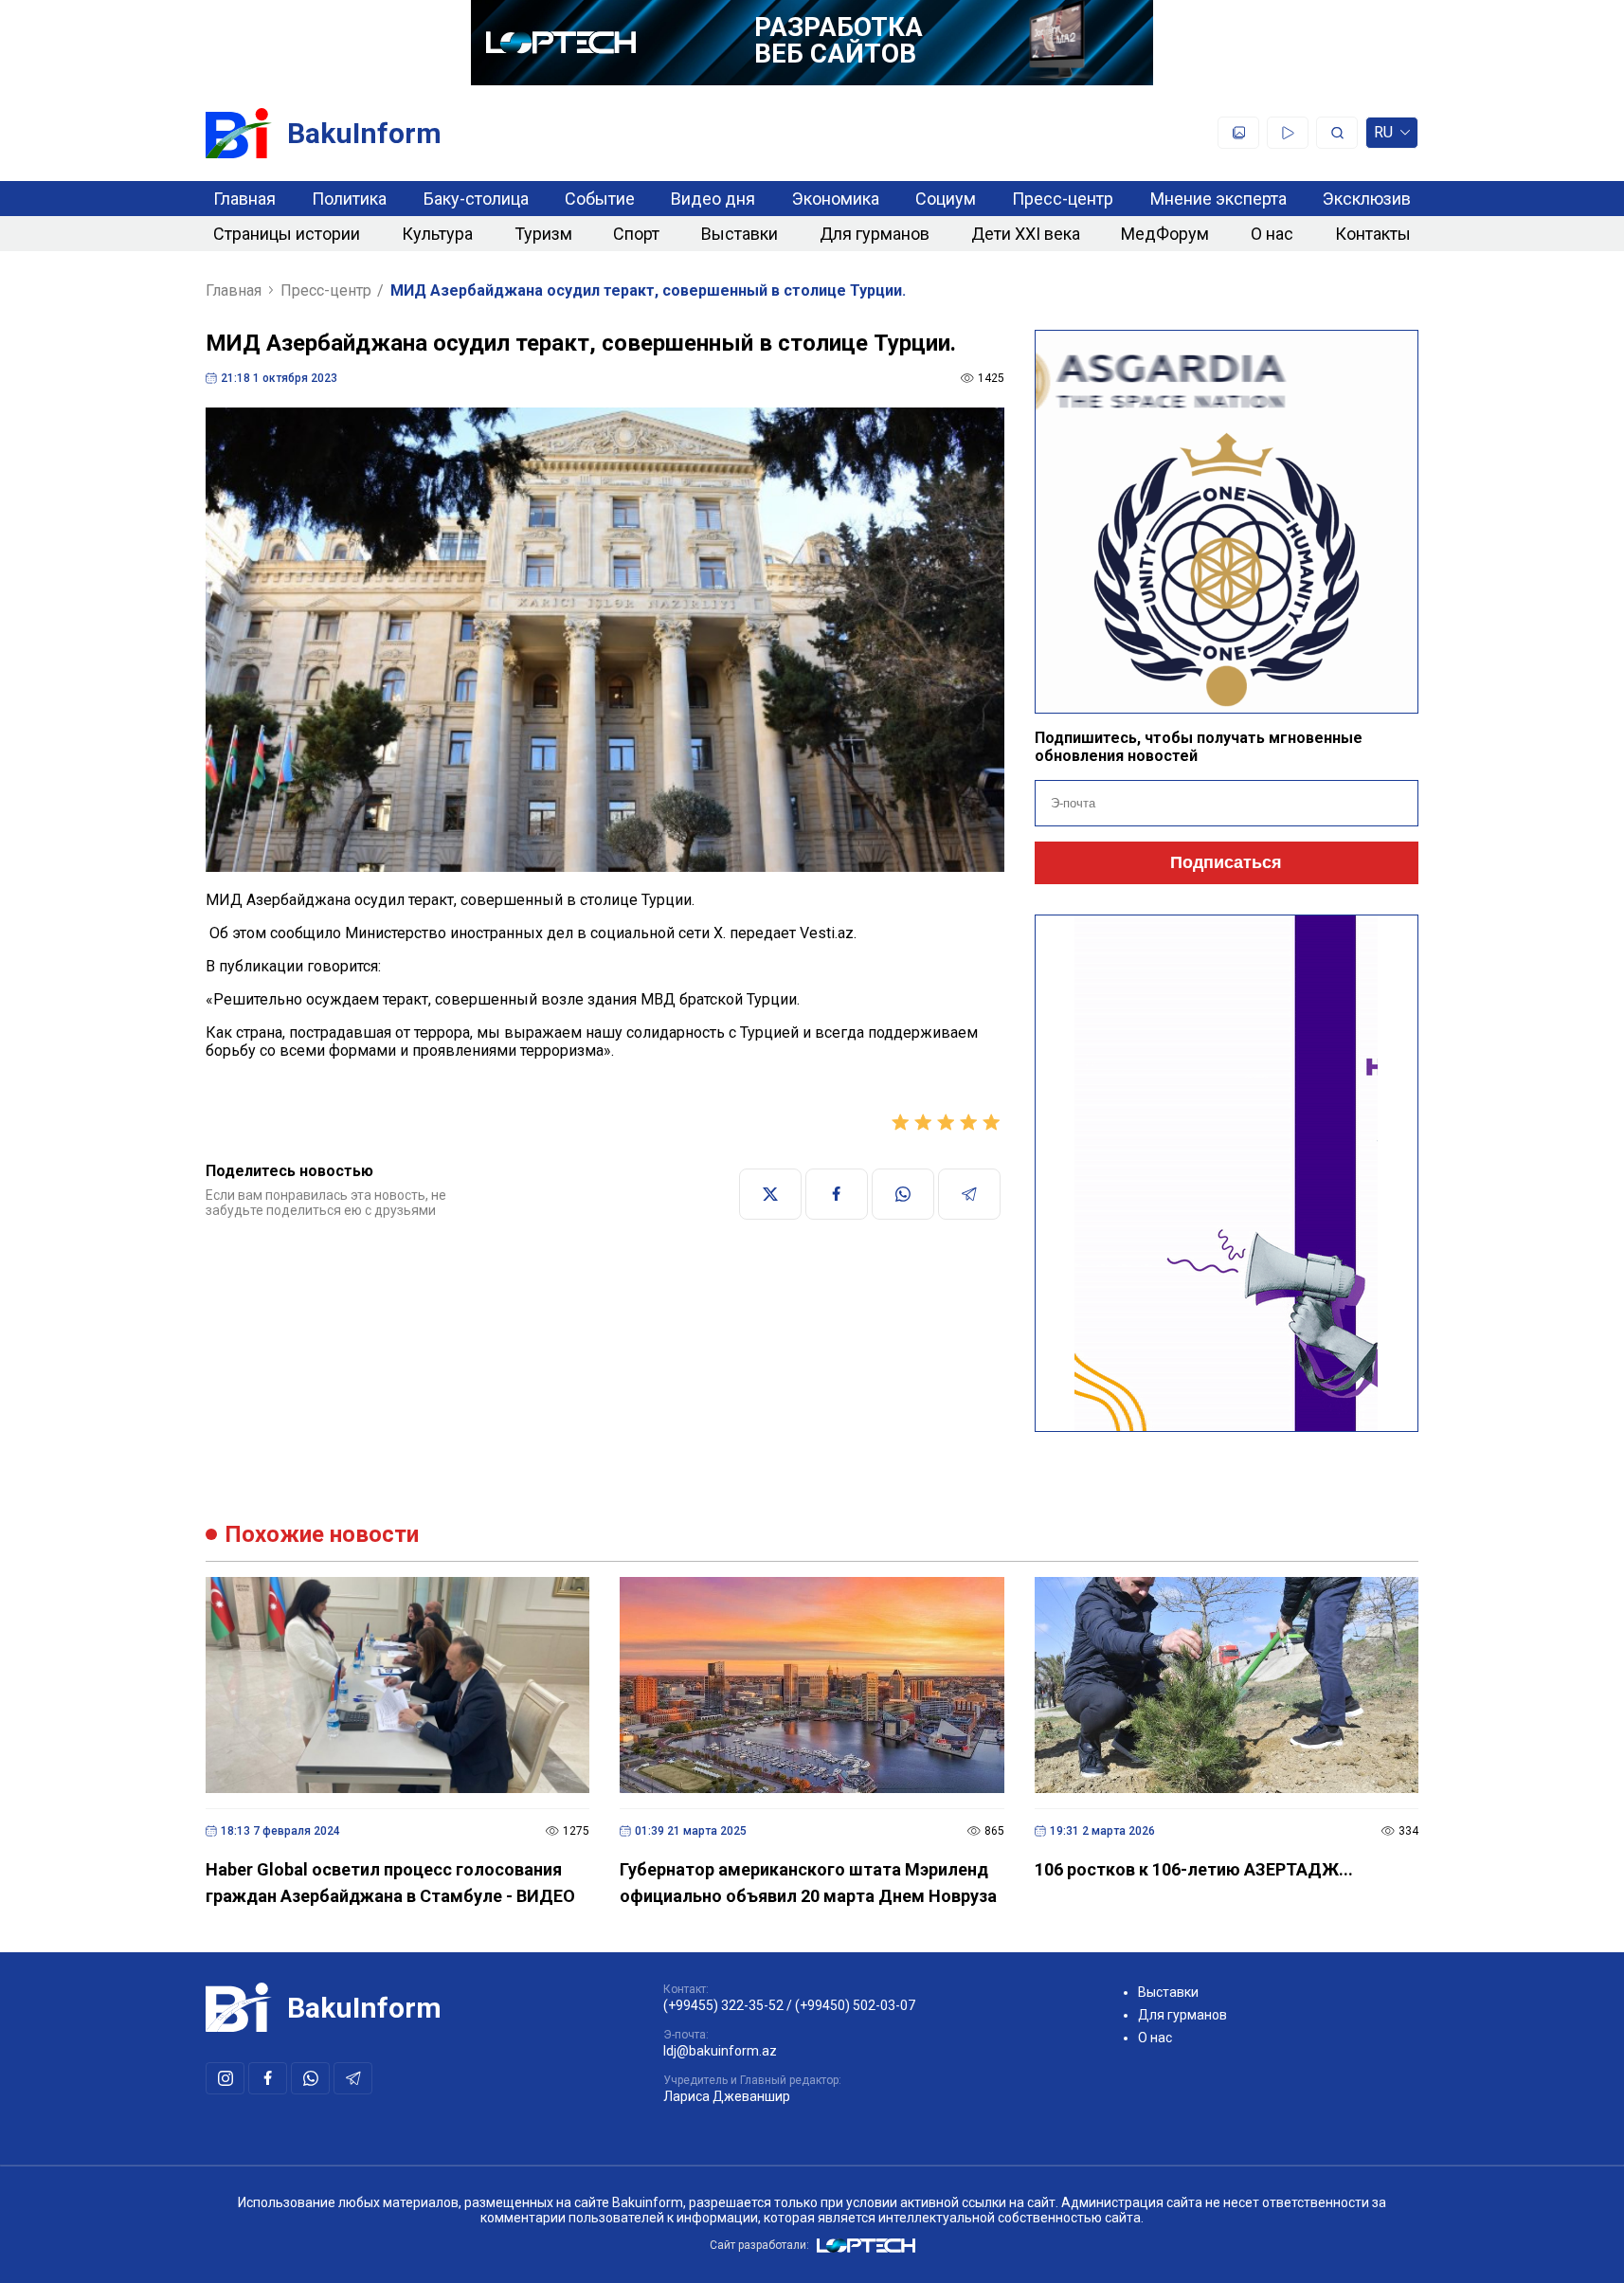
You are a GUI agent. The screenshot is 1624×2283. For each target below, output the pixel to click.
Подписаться (1226, 862)
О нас (1272, 234)
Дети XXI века (1026, 234)
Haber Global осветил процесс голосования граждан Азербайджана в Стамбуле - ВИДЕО (390, 1883)
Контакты (1373, 234)
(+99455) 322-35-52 (723, 2005)
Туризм (543, 234)
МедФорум (1165, 234)
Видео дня (713, 199)
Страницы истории (287, 234)
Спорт (636, 234)
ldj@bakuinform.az (720, 2051)
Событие (600, 199)
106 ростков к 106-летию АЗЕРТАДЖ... (1194, 1869)
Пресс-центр (1063, 199)
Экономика (836, 199)
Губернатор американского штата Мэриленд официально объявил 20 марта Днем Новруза (808, 1883)
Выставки (740, 234)
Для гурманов (875, 234)
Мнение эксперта (1218, 199)
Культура (437, 234)
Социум (946, 199)
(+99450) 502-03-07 (855, 2005)
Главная (244, 199)
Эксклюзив (1367, 199)
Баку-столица (476, 199)
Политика (349, 199)
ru (1383, 136)
